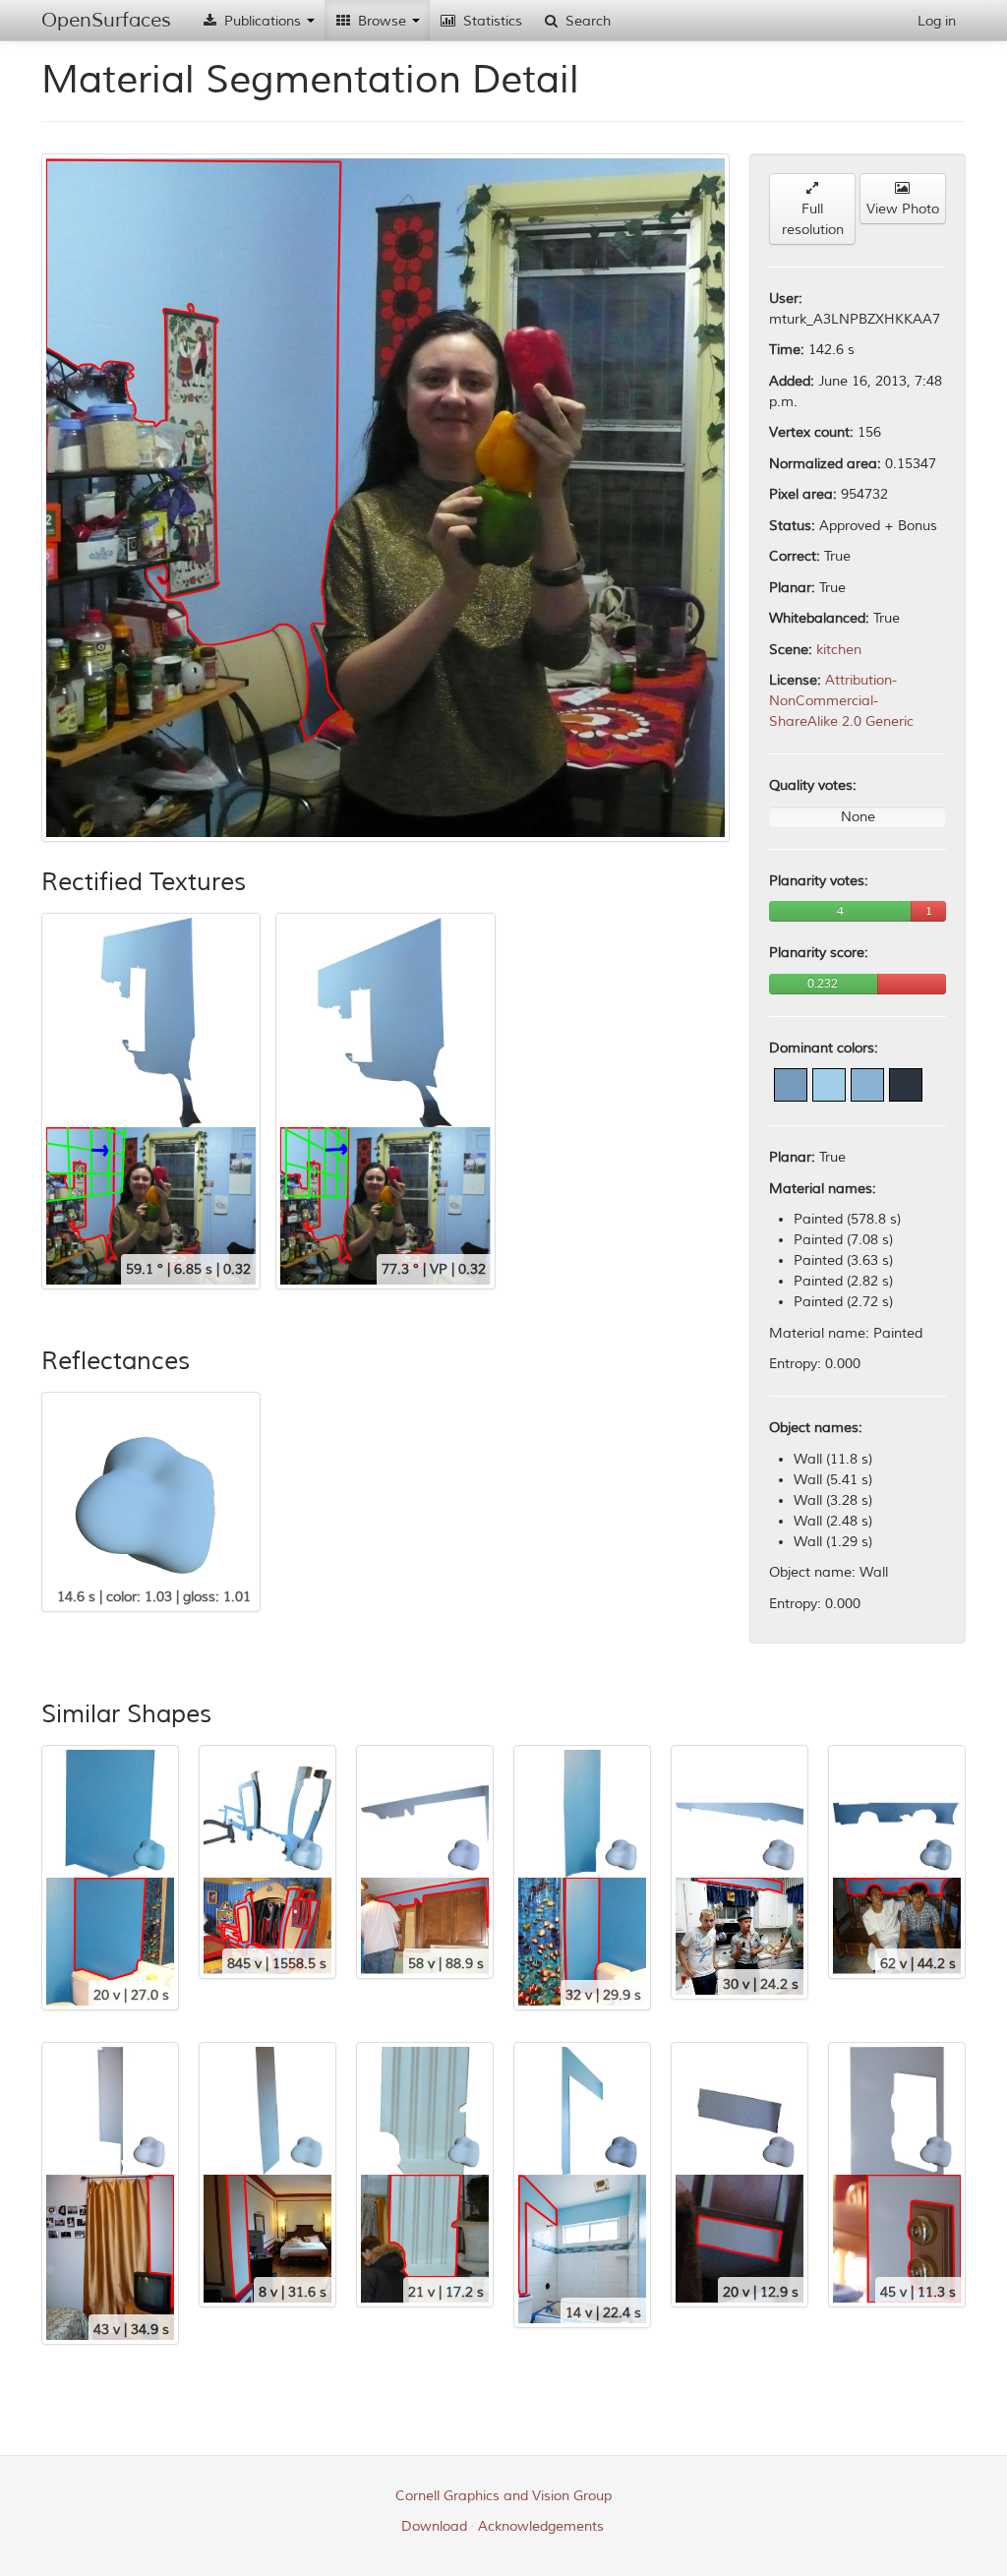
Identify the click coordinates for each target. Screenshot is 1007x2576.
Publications (263, 21)
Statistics (491, 21)
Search (586, 21)
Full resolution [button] (813, 219)
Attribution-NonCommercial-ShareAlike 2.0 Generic (841, 701)
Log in (937, 21)
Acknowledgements (541, 2526)
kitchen (839, 650)
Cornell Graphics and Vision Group (503, 2496)
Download (434, 2526)
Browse (382, 21)
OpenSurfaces (106, 20)
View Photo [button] (903, 209)
